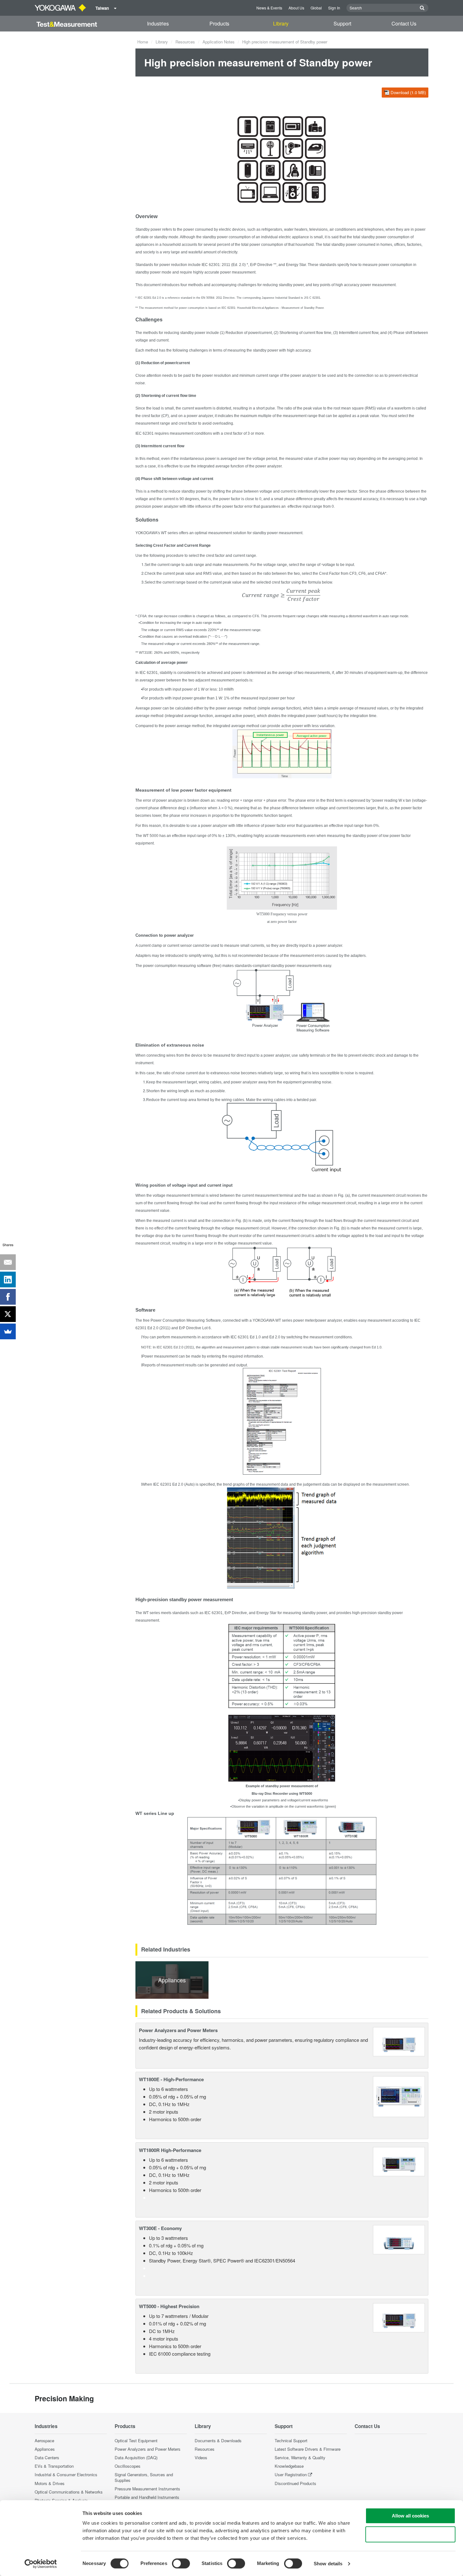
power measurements (304, 966)
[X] (8, 1314)
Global (316, 8)
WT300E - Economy (160, 2228)
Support (342, 23)
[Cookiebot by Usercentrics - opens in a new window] (41, 2564)
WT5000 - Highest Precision (169, 2306)
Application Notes (219, 42)
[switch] (181, 2563)
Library (281, 23)
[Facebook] (8, 1297)
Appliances (45, 2449)
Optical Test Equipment (136, 2440)
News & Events (269, 8)
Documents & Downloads (218, 2440)
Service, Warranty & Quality (300, 2457)
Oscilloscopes (128, 2466)
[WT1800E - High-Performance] (399, 2096)
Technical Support (291, 2440)
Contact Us (404, 23)
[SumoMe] (8, 1331)
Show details (328, 2564)
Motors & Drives (50, 2483)
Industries (158, 23)
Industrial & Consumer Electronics (66, 2474)
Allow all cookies (410, 2516)
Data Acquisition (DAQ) (136, 2457)
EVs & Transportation (54, 2466)
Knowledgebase (289, 2466)
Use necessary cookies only (410, 2534)
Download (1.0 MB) (408, 92)
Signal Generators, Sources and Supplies (144, 2477)
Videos (201, 2457)
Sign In (334, 8)
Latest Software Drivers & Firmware (308, 2449)
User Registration (291, 2474)
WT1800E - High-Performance (171, 2079)
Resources (185, 42)
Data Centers (47, 2457)
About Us (296, 8)
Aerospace (44, 2440)
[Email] (8, 1262)
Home (143, 42)
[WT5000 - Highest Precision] (399, 2317)
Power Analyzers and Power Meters (178, 2030)
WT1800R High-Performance (170, 2150)
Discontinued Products (295, 2483)
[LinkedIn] (8, 1280)
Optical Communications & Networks (69, 2492)
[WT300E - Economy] (399, 2239)
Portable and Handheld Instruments (147, 2497)
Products (219, 23)
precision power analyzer (157, 506)
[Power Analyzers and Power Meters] (399, 2041)
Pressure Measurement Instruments (147, 2489)
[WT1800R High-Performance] (399, 2161)
